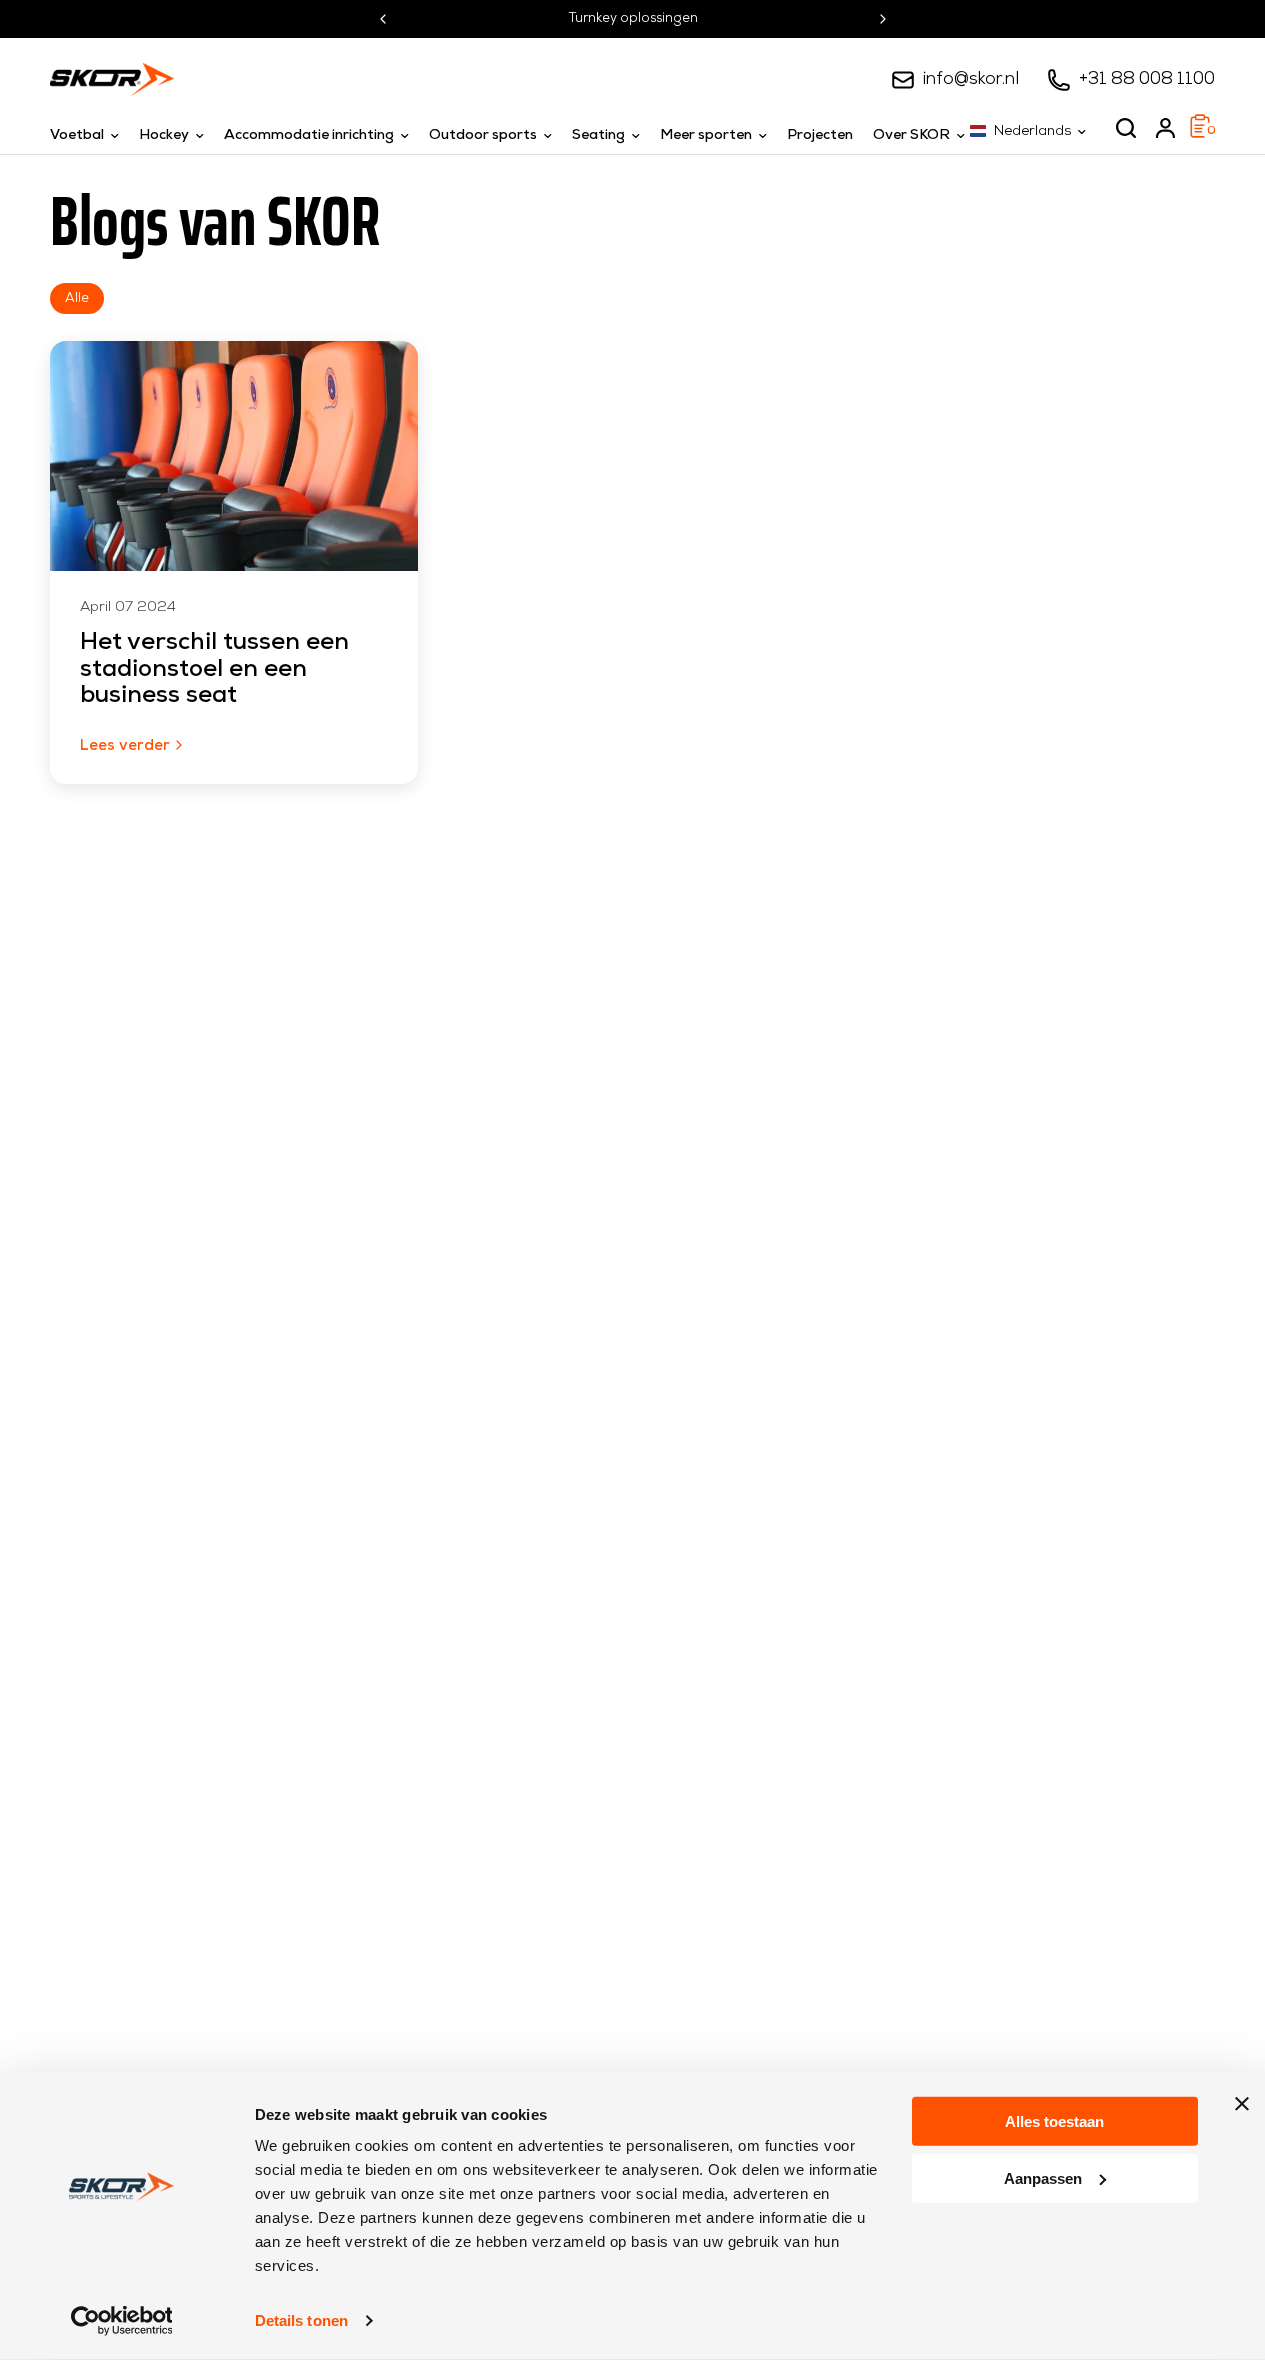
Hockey (164, 135)
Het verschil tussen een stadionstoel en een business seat (214, 669)
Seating (598, 135)
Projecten (820, 135)
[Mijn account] (1165, 128)
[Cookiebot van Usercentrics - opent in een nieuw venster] (121, 2321)
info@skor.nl (971, 79)
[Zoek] (1126, 128)
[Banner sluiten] (1242, 2104)
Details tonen (301, 2320)
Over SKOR (911, 135)
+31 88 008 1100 (1147, 79)
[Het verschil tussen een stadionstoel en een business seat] (234, 456)
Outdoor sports (483, 135)
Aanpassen (1043, 2177)
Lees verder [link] (125, 746)
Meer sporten (706, 135)
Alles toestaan (1054, 2121)
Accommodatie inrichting (309, 135)
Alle (77, 298)
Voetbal (77, 135)
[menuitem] (89, 136)
